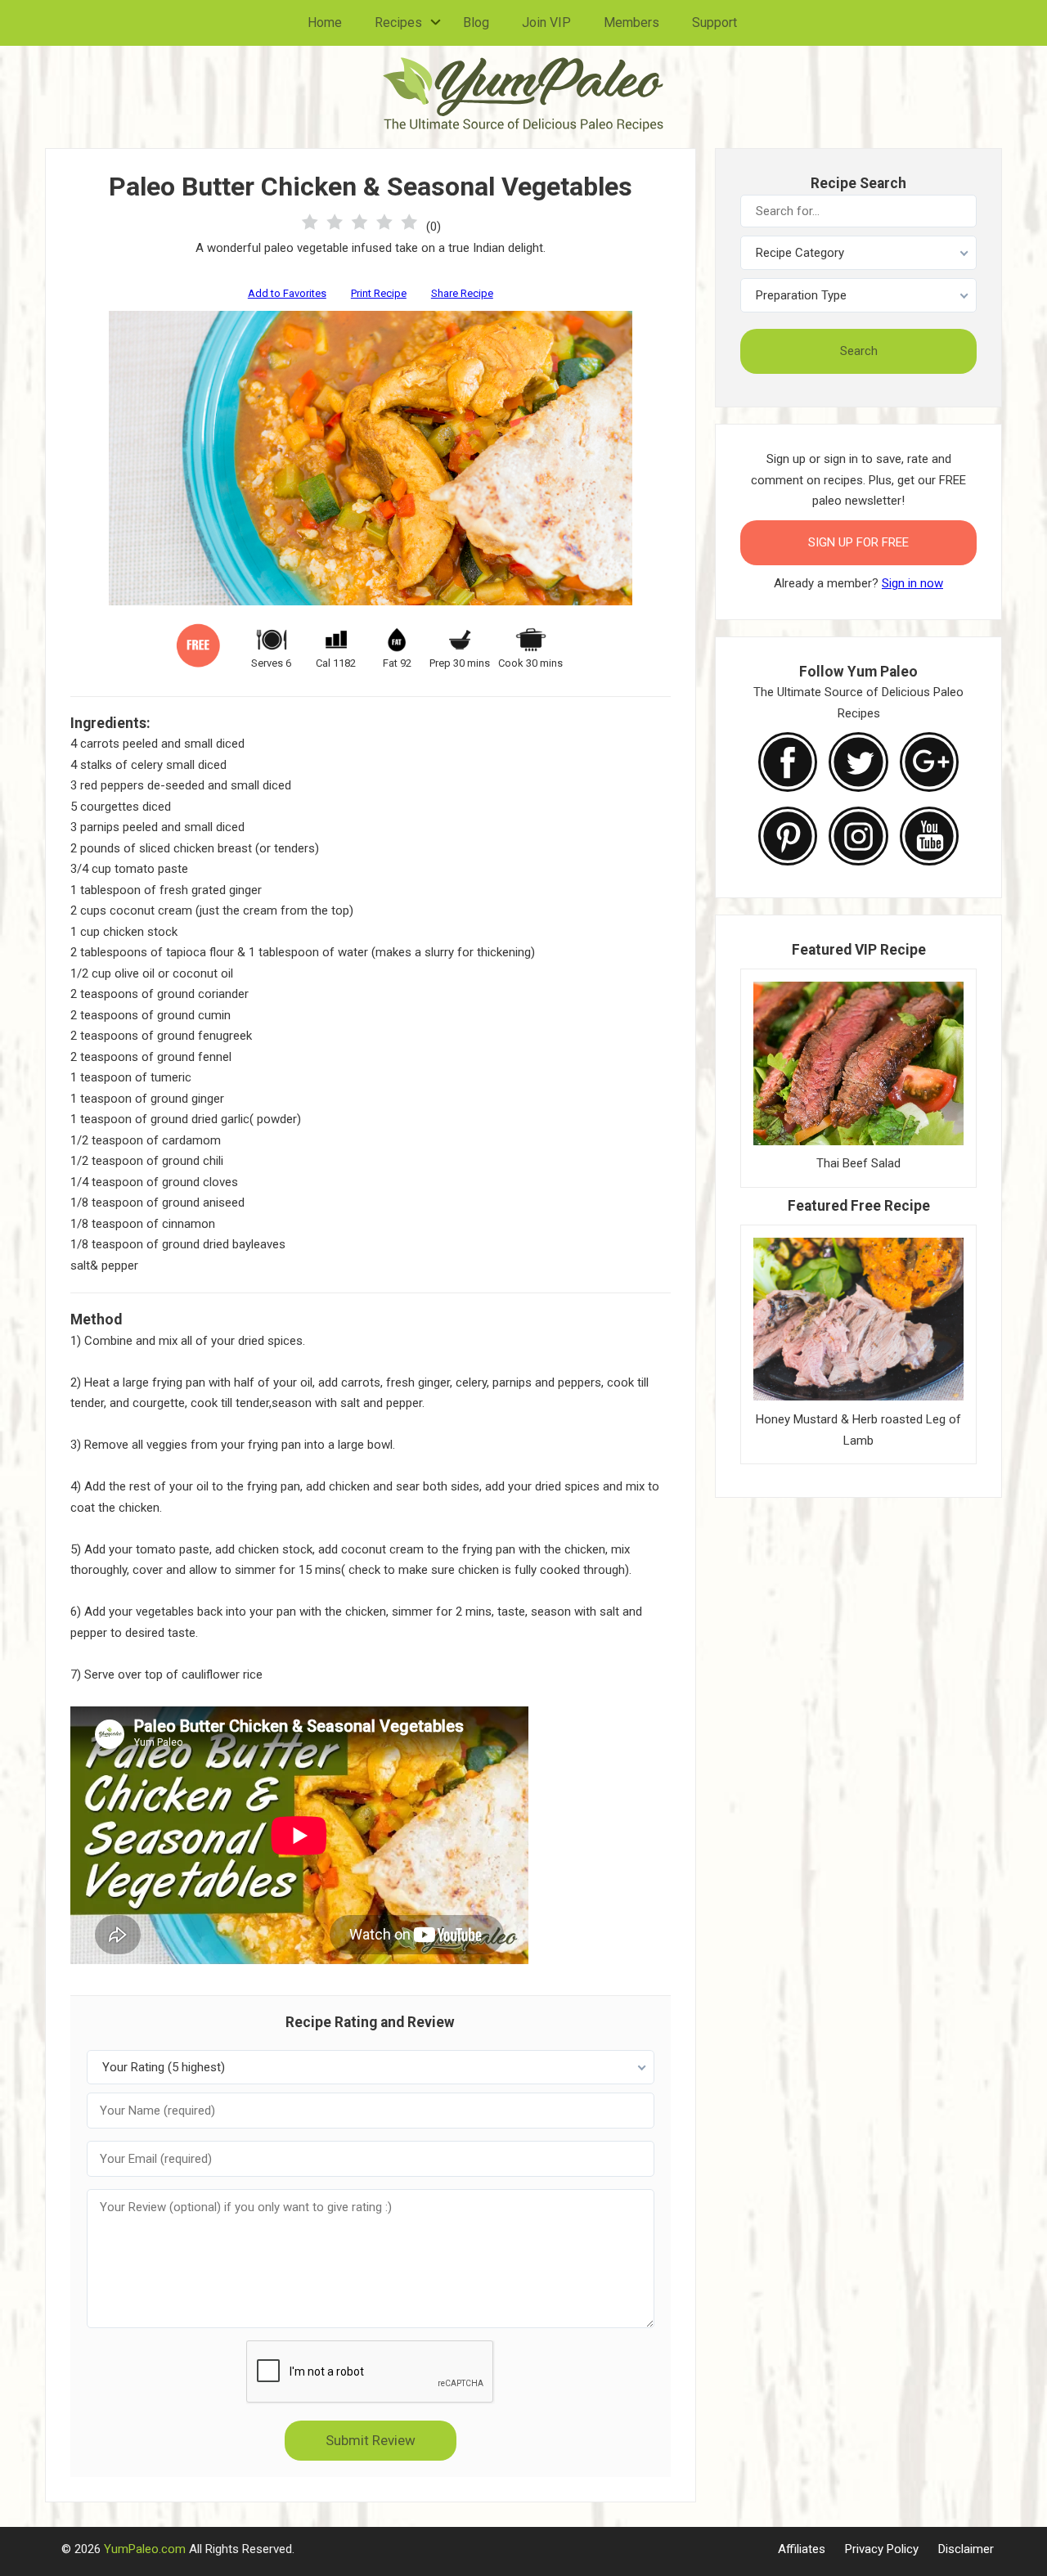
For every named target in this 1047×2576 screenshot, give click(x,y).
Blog (476, 22)
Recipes (398, 22)
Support (714, 22)
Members (631, 22)
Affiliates (802, 2549)
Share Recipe (462, 293)
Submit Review (371, 2440)
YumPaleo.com (145, 2549)
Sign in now (912, 583)
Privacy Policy (882, 2549)
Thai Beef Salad (858, 1163)
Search (859, 351)
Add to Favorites (287, 293)
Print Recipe (379, 293)
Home (325, 22)
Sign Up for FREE (858, 542)
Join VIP (546, 22)
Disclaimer (966, 2549)
